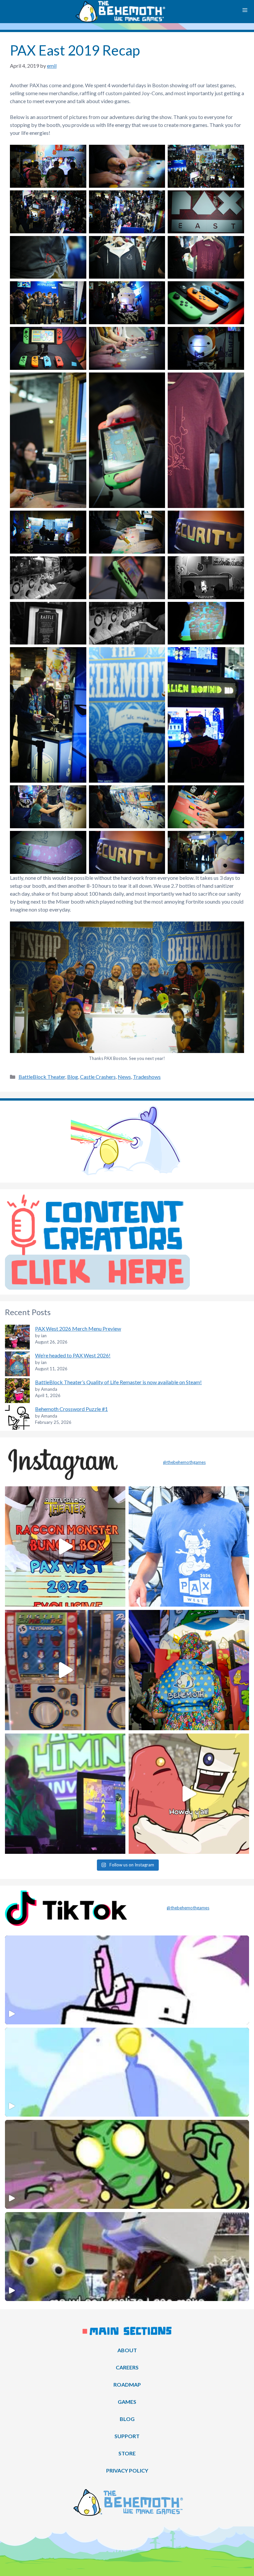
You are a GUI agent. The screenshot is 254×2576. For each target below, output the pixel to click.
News (124, 1077)
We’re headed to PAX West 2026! (73, 1355)
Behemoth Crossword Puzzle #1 (71, 1409)
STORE (127, 2453)
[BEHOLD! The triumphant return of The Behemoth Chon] (65, 1670)
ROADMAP (127, 2384)
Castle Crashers (98, 1077)
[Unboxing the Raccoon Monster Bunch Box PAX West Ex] (65, 1546)
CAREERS (127, 2367)
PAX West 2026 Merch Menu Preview (78, 1328)
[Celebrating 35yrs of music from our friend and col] (65, 1794)
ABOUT (127, 2350)
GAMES (127, 2402)
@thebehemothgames (184, 1462)
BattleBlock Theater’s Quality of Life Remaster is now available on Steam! (118, 1382)
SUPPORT (127, 2436)
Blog (73, 1077)
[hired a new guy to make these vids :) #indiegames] (189, 1794)
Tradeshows (147, 1077)
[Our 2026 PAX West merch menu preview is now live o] (189, 1546)
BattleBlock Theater (42, 1077)
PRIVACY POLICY (127, 2470)
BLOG (127, 2419)
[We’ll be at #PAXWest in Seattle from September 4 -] (189, 1670)
